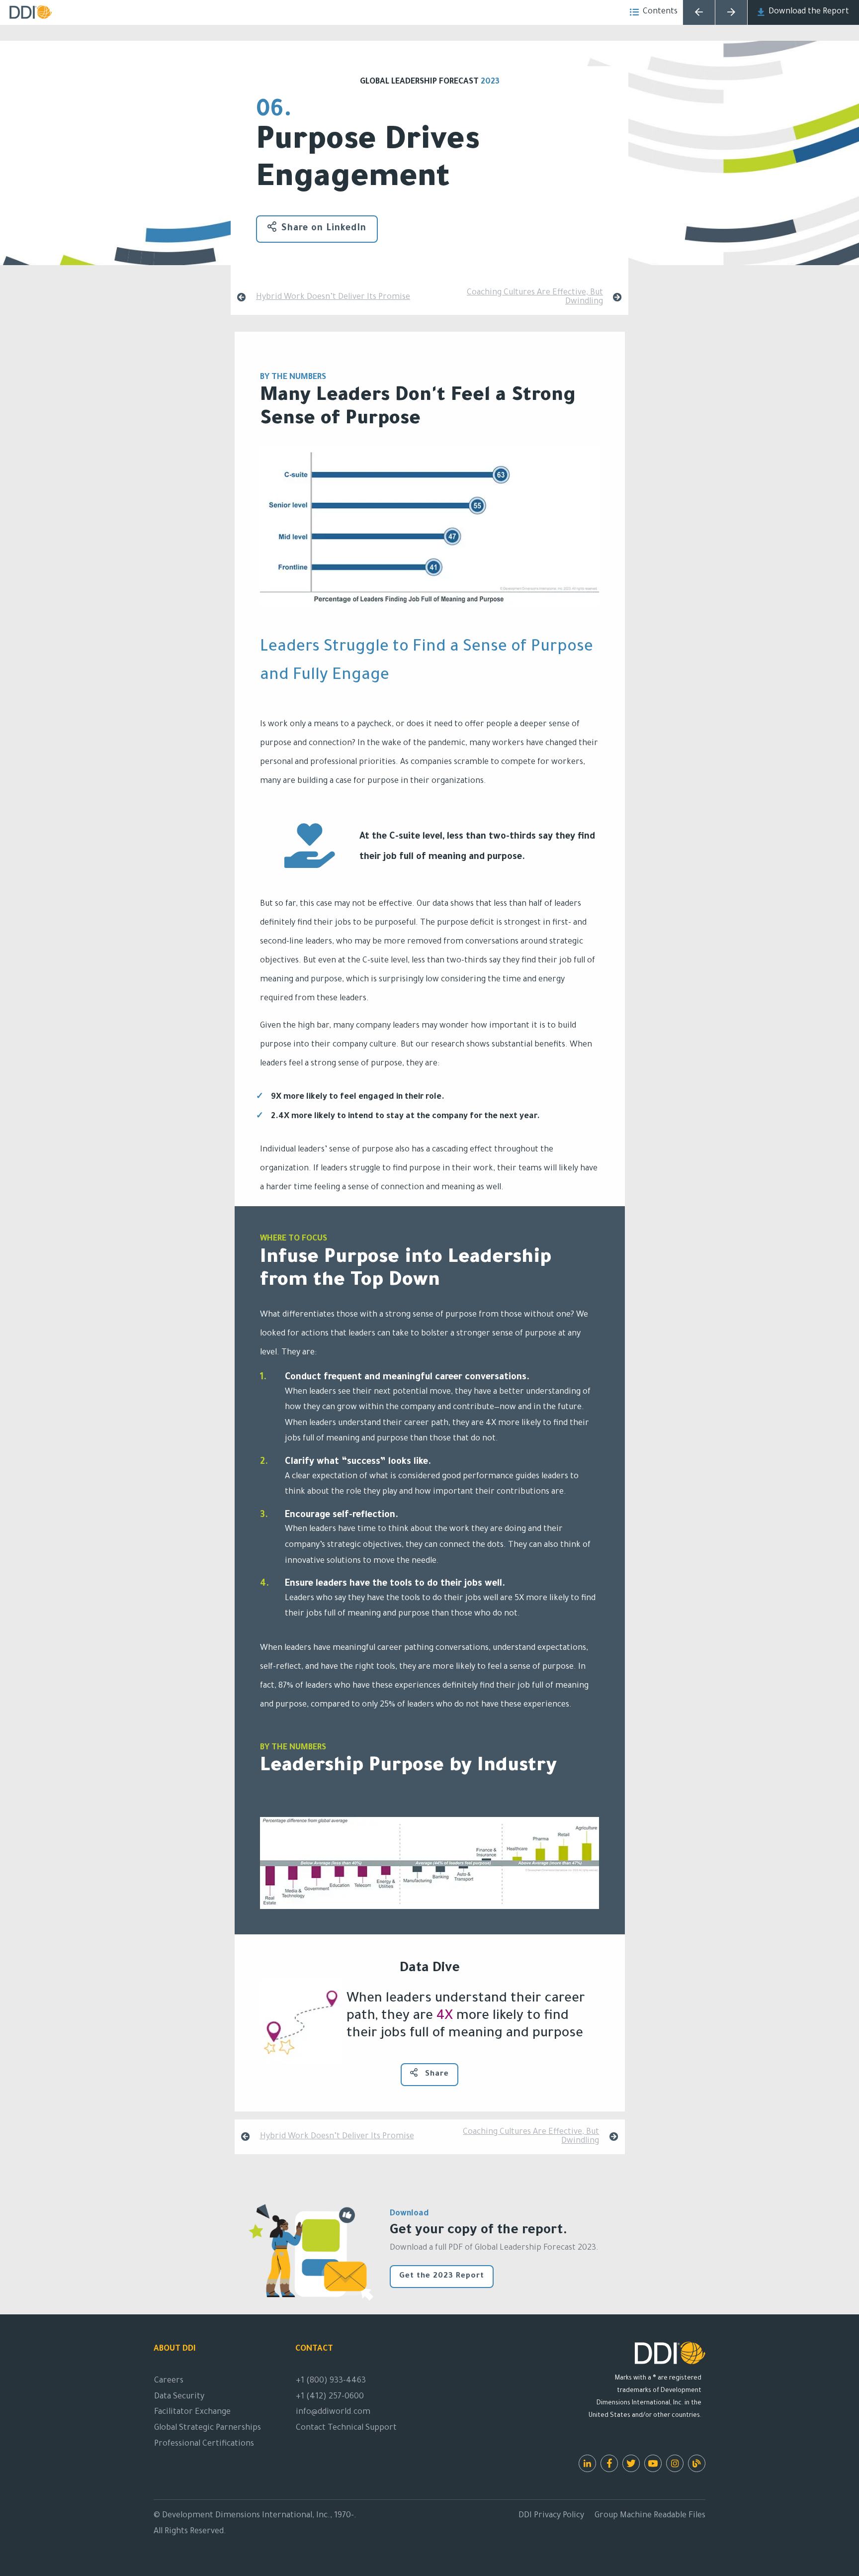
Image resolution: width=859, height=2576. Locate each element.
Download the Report (809, 12)
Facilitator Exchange (192, 2412)
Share (436, 2074)
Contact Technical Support (346, 2428)
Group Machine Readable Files (650, 2516)
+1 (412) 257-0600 (330, 2397)
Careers (169, 2381)
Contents (660, 12)
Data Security (179, 2397)
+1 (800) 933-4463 (331, 2381)
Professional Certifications (204, 2444)
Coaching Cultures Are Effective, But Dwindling (535, 297)
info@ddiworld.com (333, 2412)
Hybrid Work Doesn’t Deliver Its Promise (333, 297)
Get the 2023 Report (442, 2276)
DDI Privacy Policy (551, 2516)
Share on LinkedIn (324, 229)
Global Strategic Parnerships (208, 2428)
